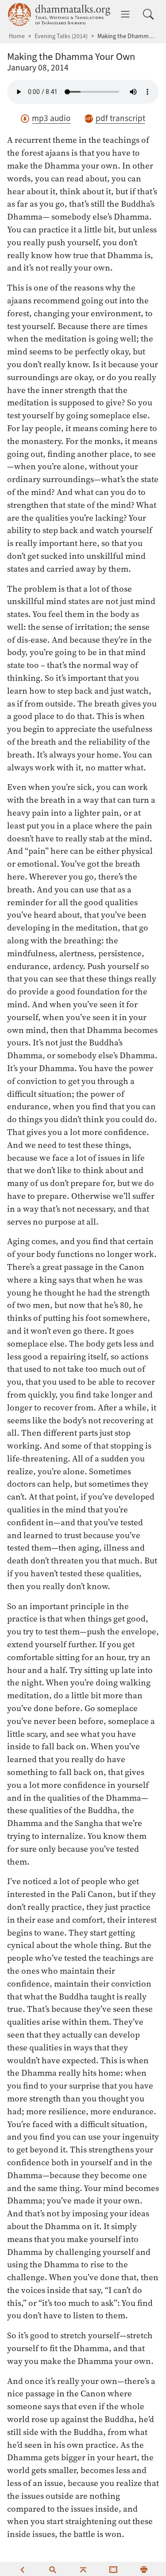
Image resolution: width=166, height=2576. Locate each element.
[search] (53, 2569)
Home (17, 36)
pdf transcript (120, 118)
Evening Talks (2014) (61, 36)
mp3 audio (51, 118)
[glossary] (113, 2569)
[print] (144, 2569)
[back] (22, 2569)
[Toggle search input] (148, 14)
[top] (83, 2569)
